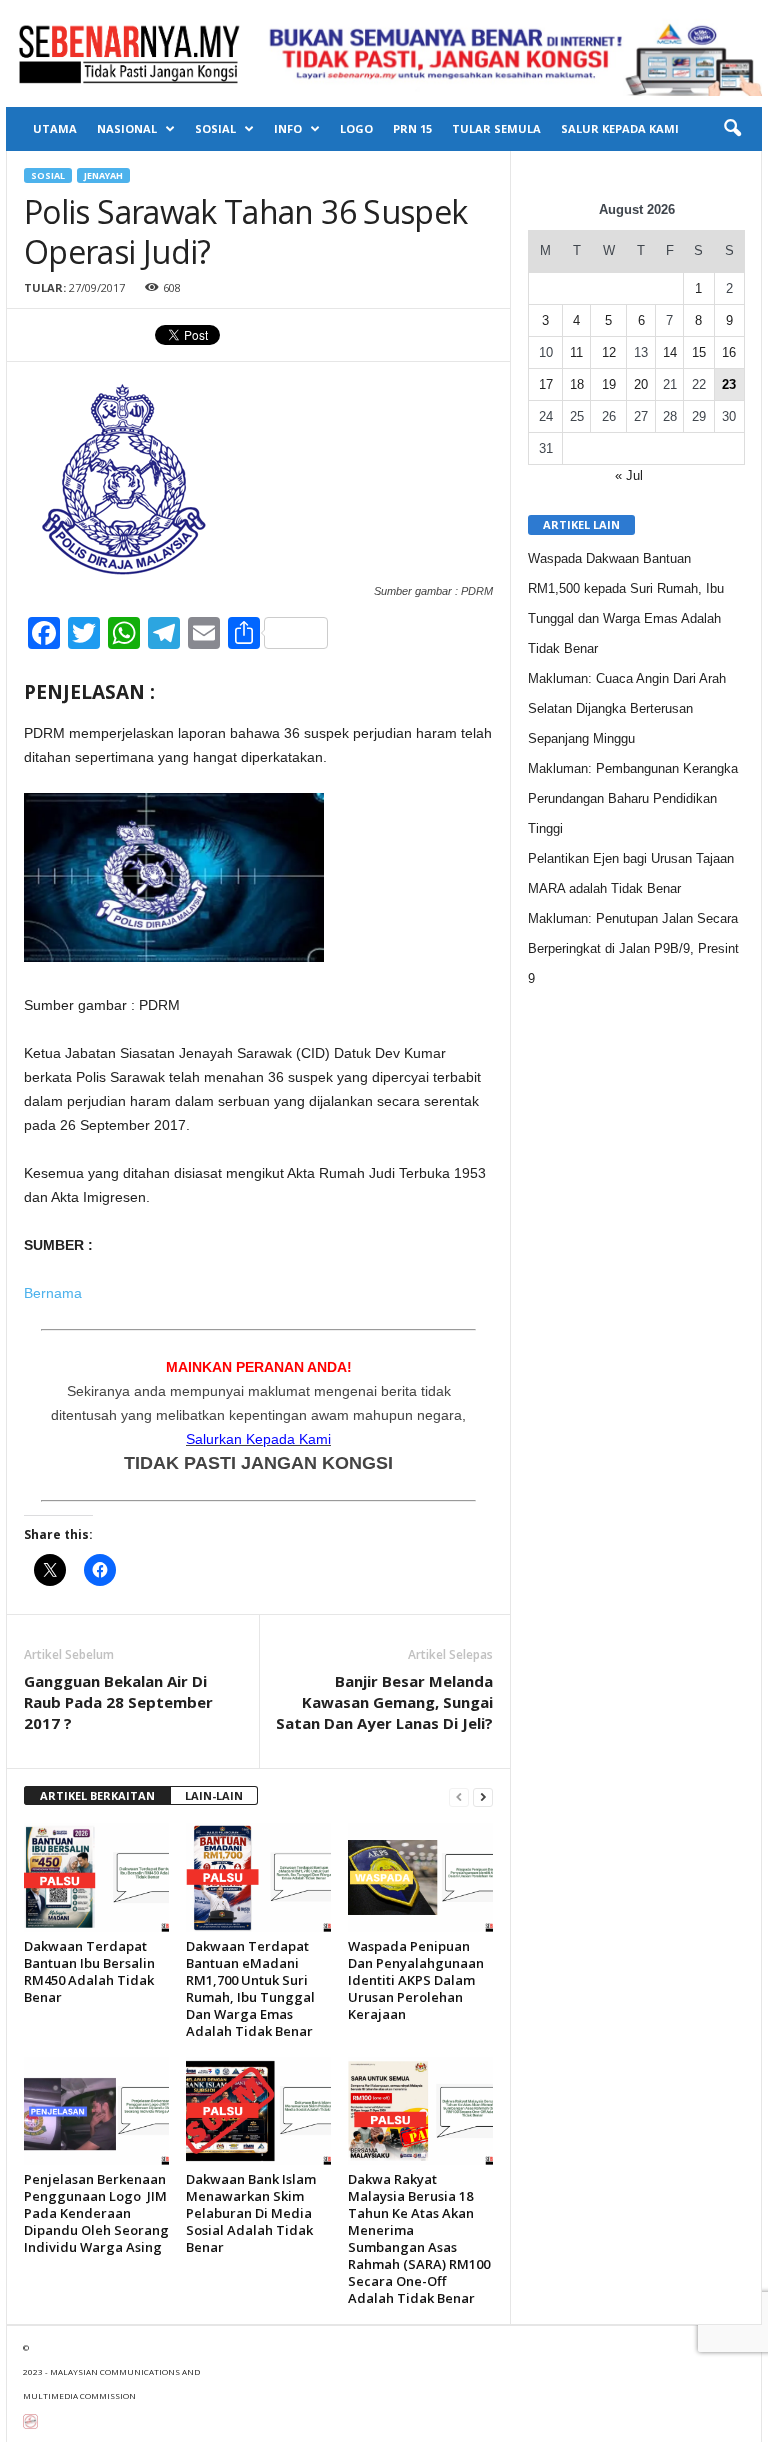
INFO (288, 128)
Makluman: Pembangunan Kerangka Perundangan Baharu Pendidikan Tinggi (633, 798)
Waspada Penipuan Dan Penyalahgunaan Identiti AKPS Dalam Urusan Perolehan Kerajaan (416, 1980)
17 (546, 384)
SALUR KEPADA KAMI (620, 128)
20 (641, 384)
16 (729, 352)
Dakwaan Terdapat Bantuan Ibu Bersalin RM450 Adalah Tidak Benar (89, 1971)
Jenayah (103, 175)
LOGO (356, 128)
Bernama (53, 1293)
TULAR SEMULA (496, 128)
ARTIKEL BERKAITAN (97, 1795)
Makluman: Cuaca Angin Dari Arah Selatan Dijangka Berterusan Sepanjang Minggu (627, 708)
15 (699, 352)
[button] (732, 129)
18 (577, 384)
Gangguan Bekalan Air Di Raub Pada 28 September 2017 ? (118, 1702)
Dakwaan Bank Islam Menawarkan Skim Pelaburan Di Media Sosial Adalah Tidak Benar (251, 2213)
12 (609, 352)
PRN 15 (412, 128)
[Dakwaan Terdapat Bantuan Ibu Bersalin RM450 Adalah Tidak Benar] (96, 1877)
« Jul (629, 475)
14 (670, 352)
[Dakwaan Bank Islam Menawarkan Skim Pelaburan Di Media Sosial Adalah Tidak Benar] (258, 2111)
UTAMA (55, 128)
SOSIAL (215, 128)
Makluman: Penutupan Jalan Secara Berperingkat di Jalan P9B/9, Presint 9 (633, 948)
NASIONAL (127, 128)
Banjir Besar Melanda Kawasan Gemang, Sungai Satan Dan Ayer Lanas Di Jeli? (384, 1702)
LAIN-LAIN (214, 1795)
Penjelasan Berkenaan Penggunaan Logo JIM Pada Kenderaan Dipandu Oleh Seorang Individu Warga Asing (96, 2213)
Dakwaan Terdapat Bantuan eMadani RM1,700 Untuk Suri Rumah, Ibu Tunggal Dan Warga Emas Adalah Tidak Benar (250, 1988)
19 (609, 384)
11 (576, 352)
